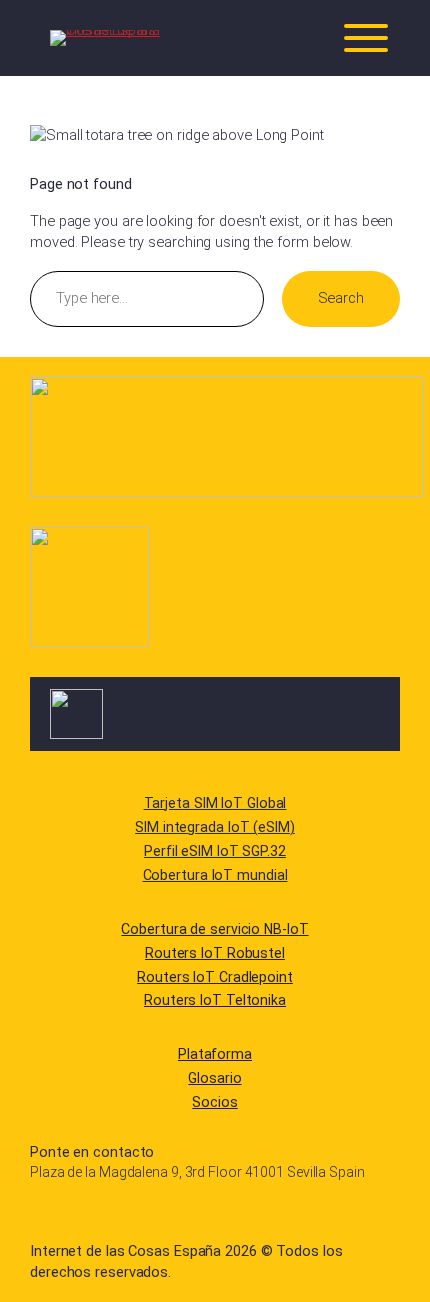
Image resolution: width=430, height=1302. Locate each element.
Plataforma (215, 1054)
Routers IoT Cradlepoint (215, 977)
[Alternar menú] (366, 38)
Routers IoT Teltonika (215, 1000)
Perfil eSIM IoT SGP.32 (215, 851)
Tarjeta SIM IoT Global (215, 803)
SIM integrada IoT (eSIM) (215, 827)
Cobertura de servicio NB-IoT (214, 929)
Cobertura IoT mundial (215, 875)
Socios (214, 1102)
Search (341, 298)
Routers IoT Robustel (215, 953)
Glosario (214, 1078)
